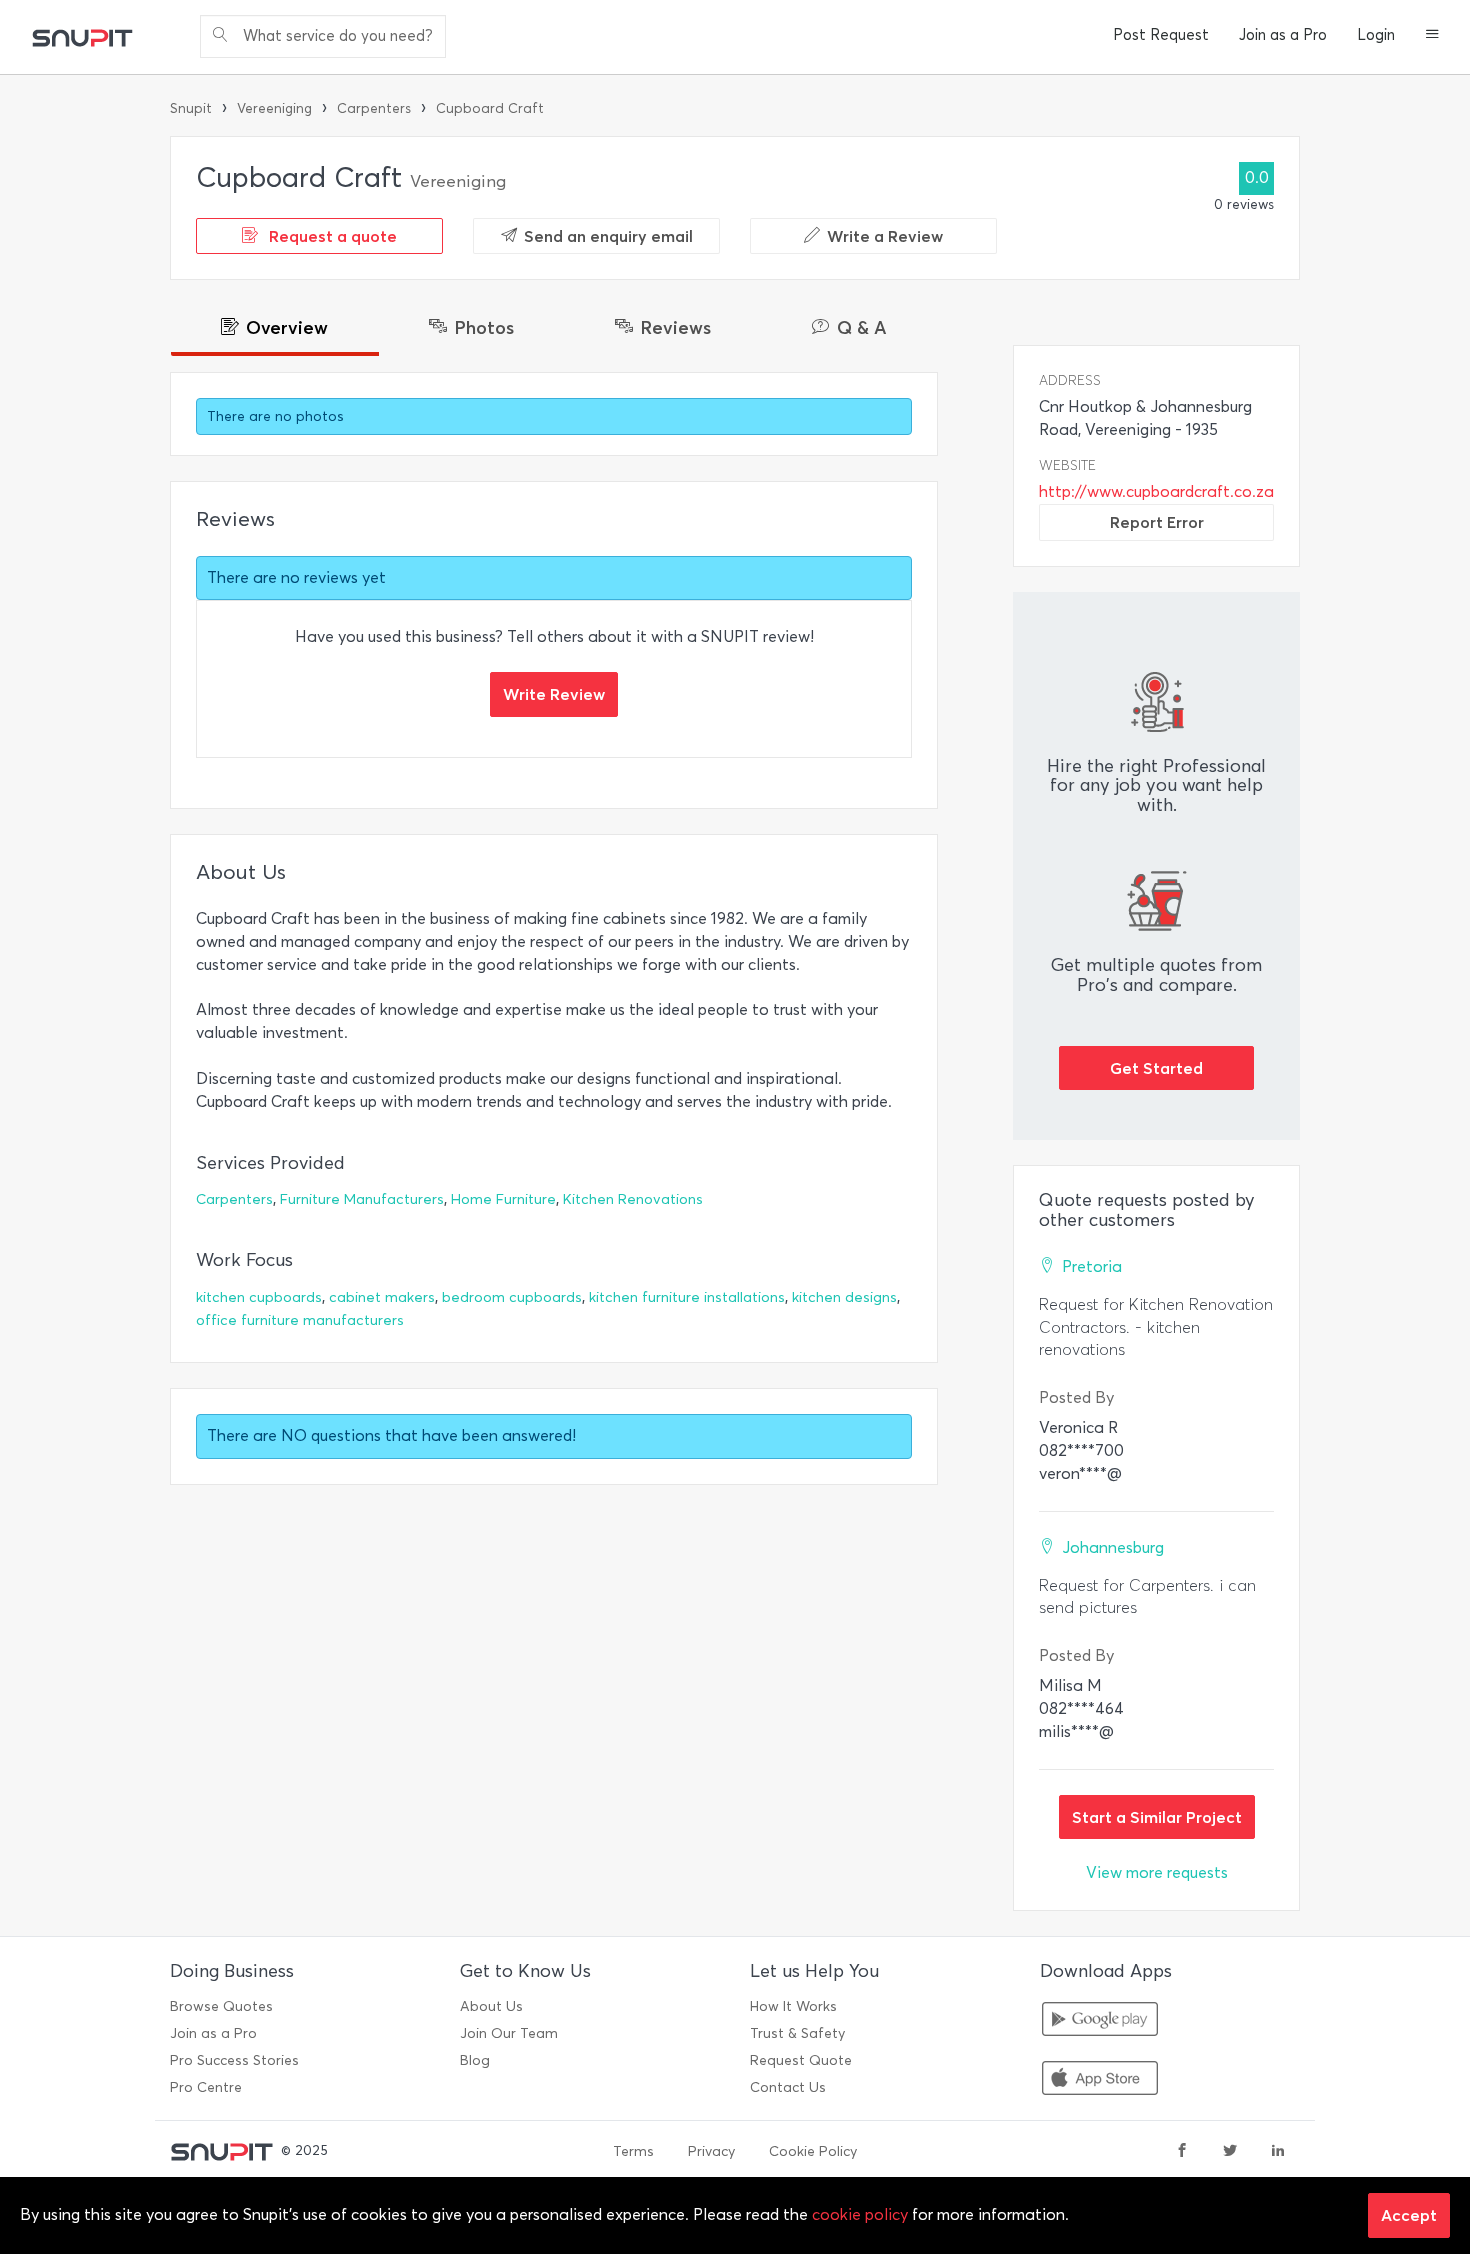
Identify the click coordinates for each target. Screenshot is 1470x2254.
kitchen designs (844, 1297)
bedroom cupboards (512, 1297)
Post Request (1161, 35)
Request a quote (331, 236)
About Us (491, 2006)
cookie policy (860, 2214)
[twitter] (1230, 2152)
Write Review (554, 694)
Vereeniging (274, 108)
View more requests (1157, 1872)
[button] (1432, 36)
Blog (475, 2060)
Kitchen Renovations (633, 1199)
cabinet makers (382, 1297)
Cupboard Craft (490, 108)
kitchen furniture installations (687, 1297)
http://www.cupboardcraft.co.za (1156, 491)
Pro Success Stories (234, 2060)
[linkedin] (1278, 2152)
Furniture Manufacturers (362, 1199)
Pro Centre (206, 2087)
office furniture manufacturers (300, 1320)
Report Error (1157, 522)
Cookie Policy (813, 2151)
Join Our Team (509, 2033)
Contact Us (788, 2087)
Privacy (711, 2151)
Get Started (1156, 1068)
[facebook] (1182, 2152)
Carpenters (374, 108)
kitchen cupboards (259, 1297)
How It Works (793, 2006)
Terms (633, 2151)
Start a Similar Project (1157, 1817)
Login (1376, 35)
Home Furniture (503, 1199)
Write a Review (885, 236)
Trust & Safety (797, 2033)
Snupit (191, 108)
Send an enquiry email (608, 236)
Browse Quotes (221, 2006)
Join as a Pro (1283, 35)
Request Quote (801, 2060)
